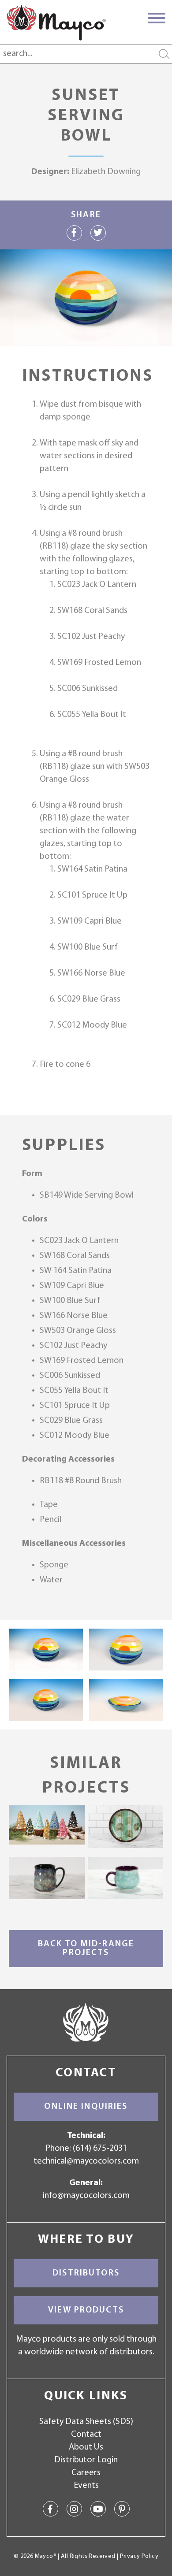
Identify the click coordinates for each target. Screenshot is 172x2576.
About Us (86, 2447)
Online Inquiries (86, 2107)
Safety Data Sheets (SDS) (86, 2422)
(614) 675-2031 (100, 2149)
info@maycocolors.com (86, 2196)
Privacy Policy (139, 2556)
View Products (86, 2310)
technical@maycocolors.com (86, 2161)
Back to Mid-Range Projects (86, 1949)
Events (86, 2486)
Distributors (86, 2273)
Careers (86, 2473)
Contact (86, 2435)
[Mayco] (56, 22)
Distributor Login (86, 2460)
